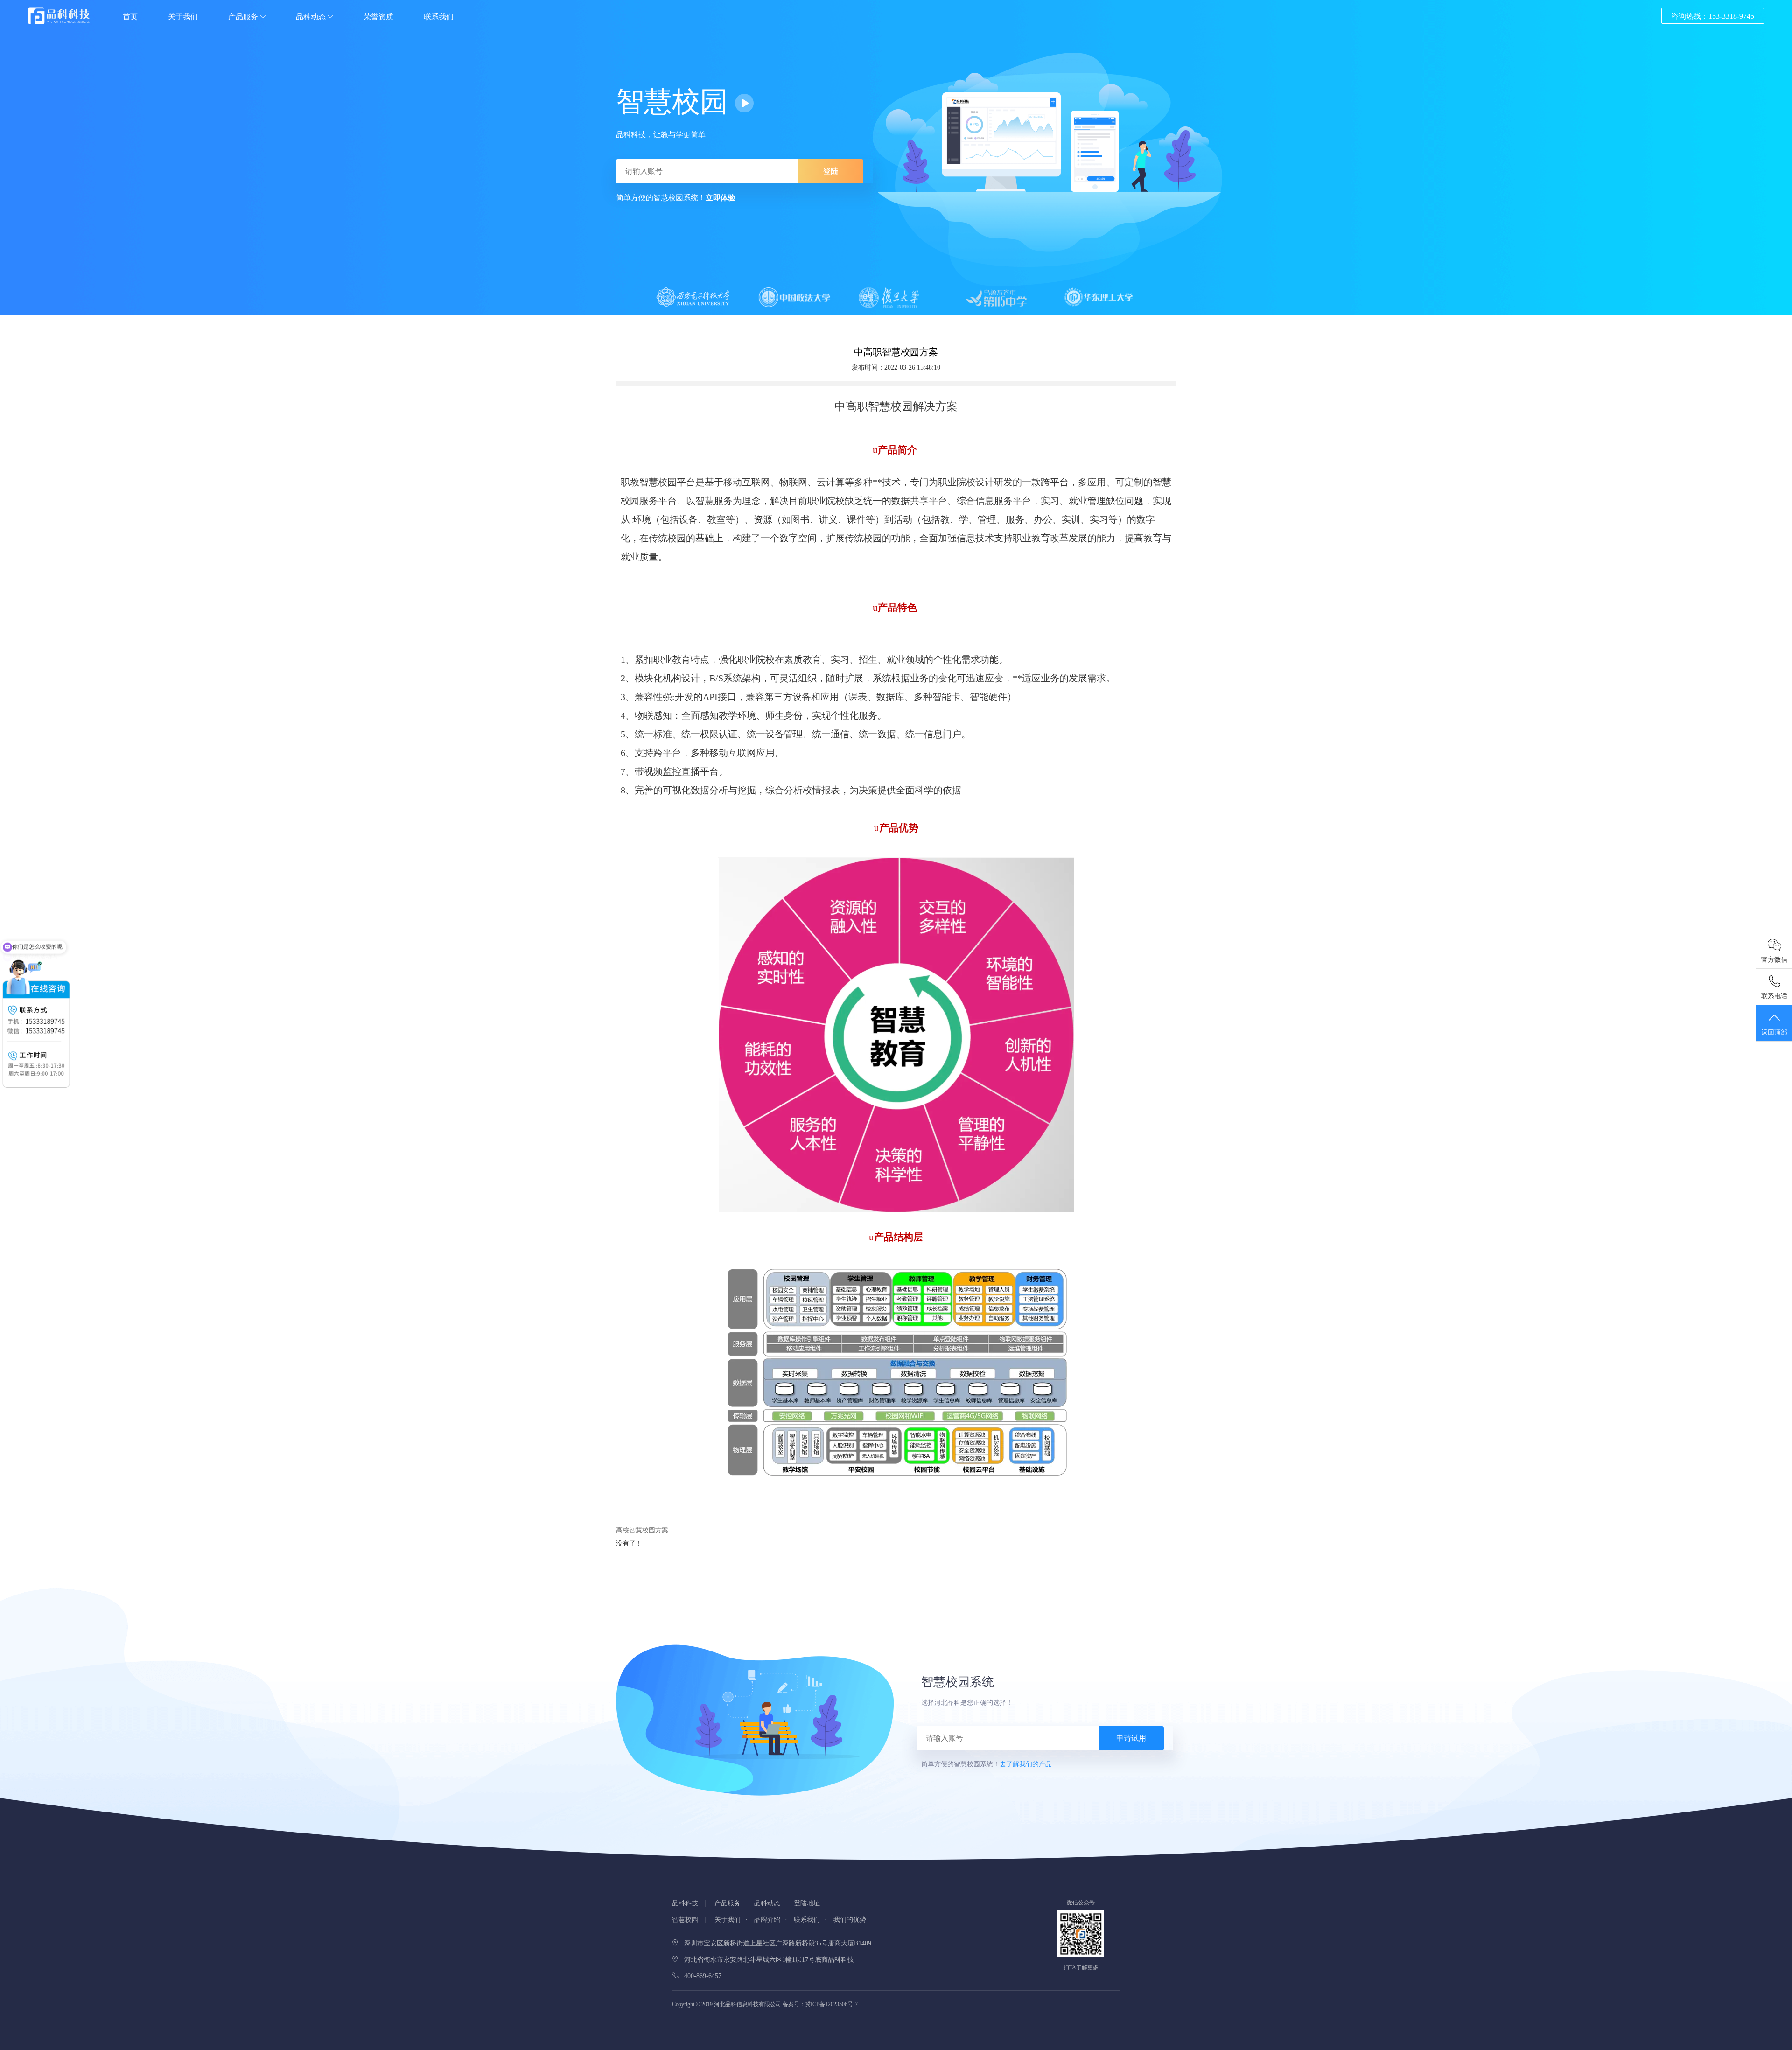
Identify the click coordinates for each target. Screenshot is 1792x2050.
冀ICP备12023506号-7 (831, 2004)
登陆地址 (807, 1903)
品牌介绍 (767, 1920)
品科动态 (312, 17)
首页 (130, 17)
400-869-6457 (700, 1976)
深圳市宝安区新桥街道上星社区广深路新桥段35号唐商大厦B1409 (775, 1943)
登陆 (831, 171)
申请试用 (1131, 1738)
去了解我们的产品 (1026, 1764)
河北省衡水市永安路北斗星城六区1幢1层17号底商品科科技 (766, 1960)
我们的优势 (850, 1920)
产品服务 (244, 17)
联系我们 (439, 17)
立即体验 (721, 198)
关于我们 (183, 17)
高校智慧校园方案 (642, 1530)
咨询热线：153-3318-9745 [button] (1713, 16)
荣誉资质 (378, 17)
